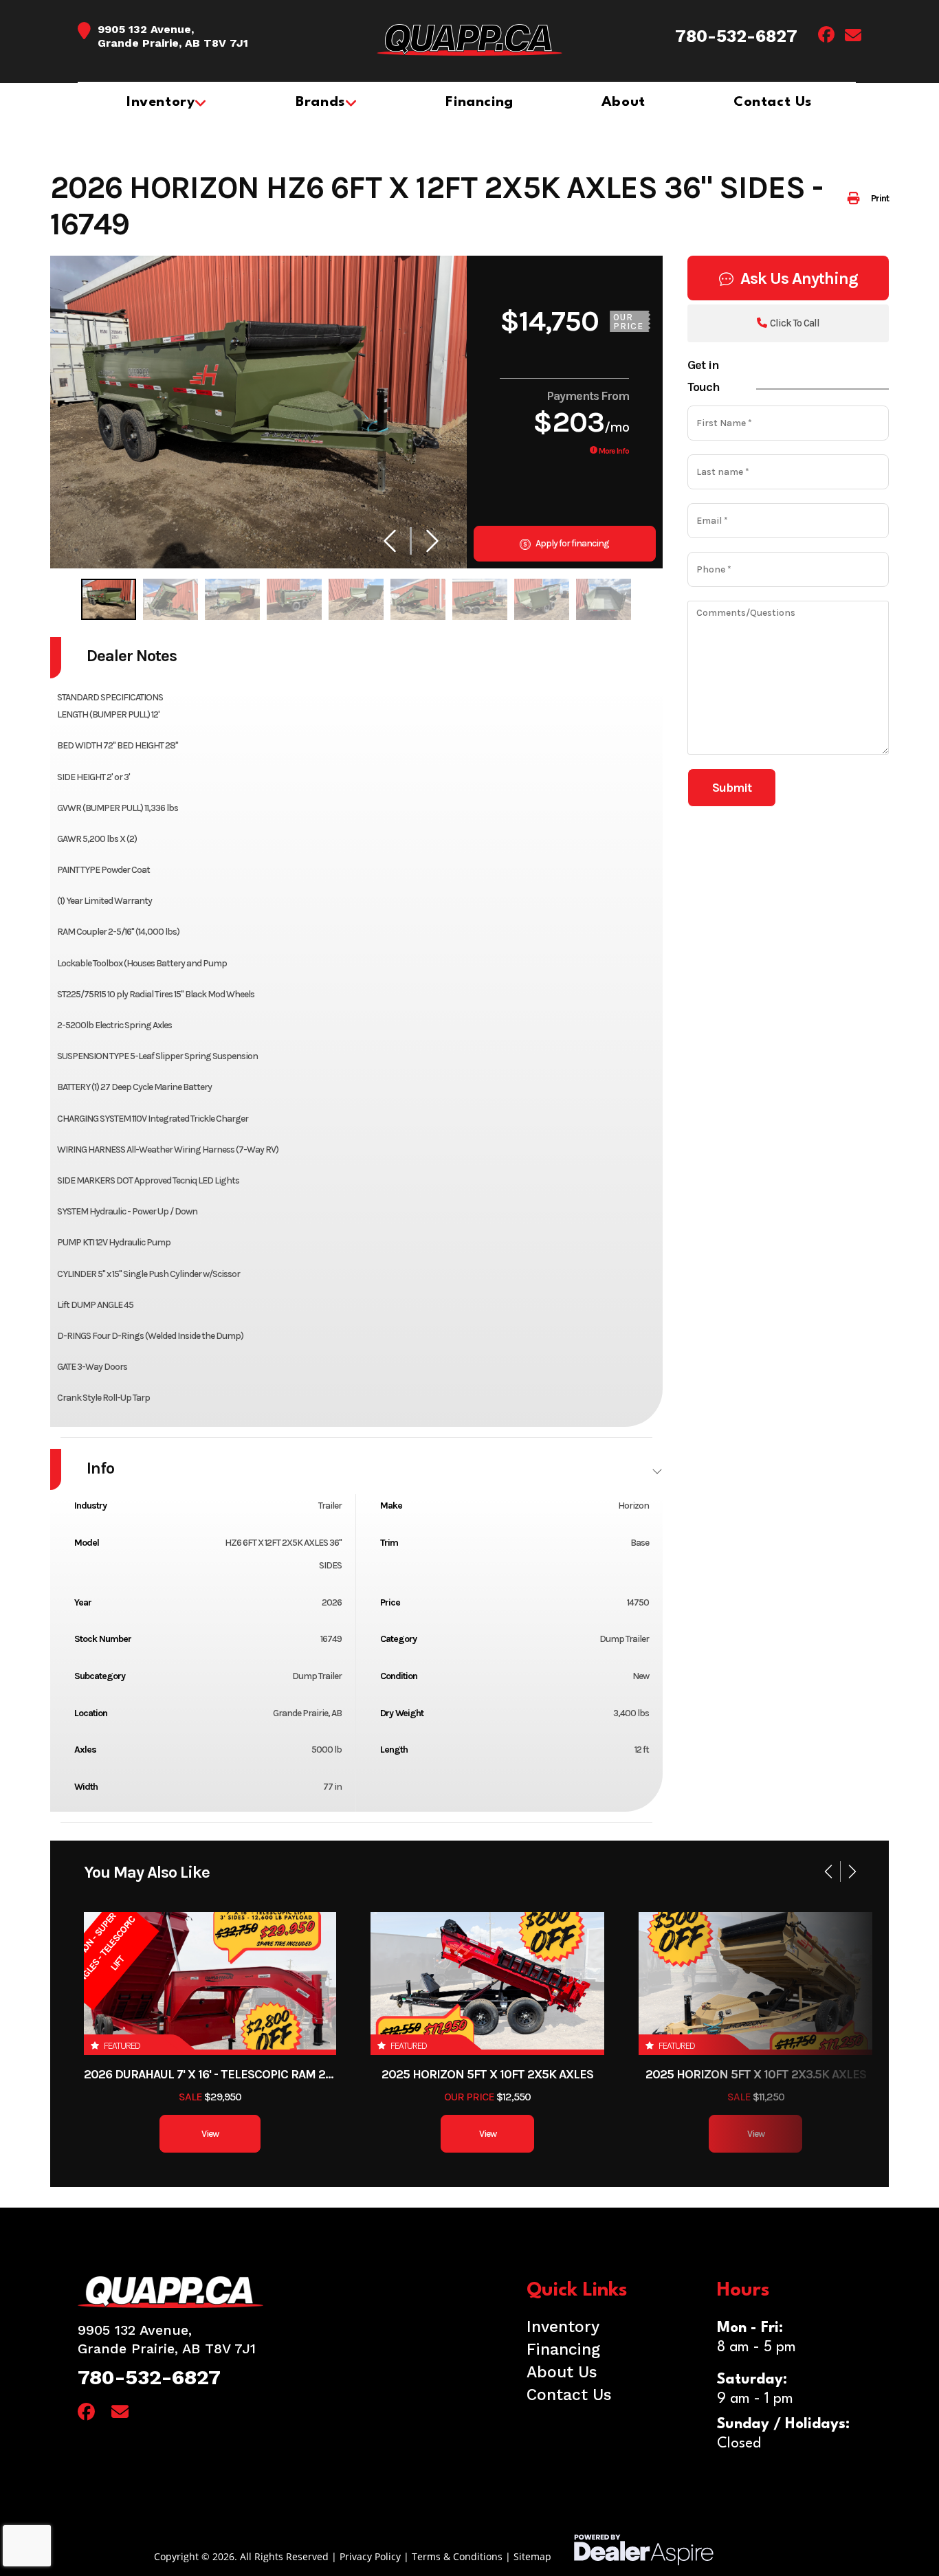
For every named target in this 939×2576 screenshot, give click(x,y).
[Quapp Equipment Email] (853, 37)
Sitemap (532, 2556)
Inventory (563, 2327)
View (210, 2134)
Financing (563, 2350)
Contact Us (569, 2395)
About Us (562, 2372)
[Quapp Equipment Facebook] (826, 37)
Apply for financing (572, 543)
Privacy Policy (370, 2556)
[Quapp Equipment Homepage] (268, 2292)
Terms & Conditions (457, 2556)
